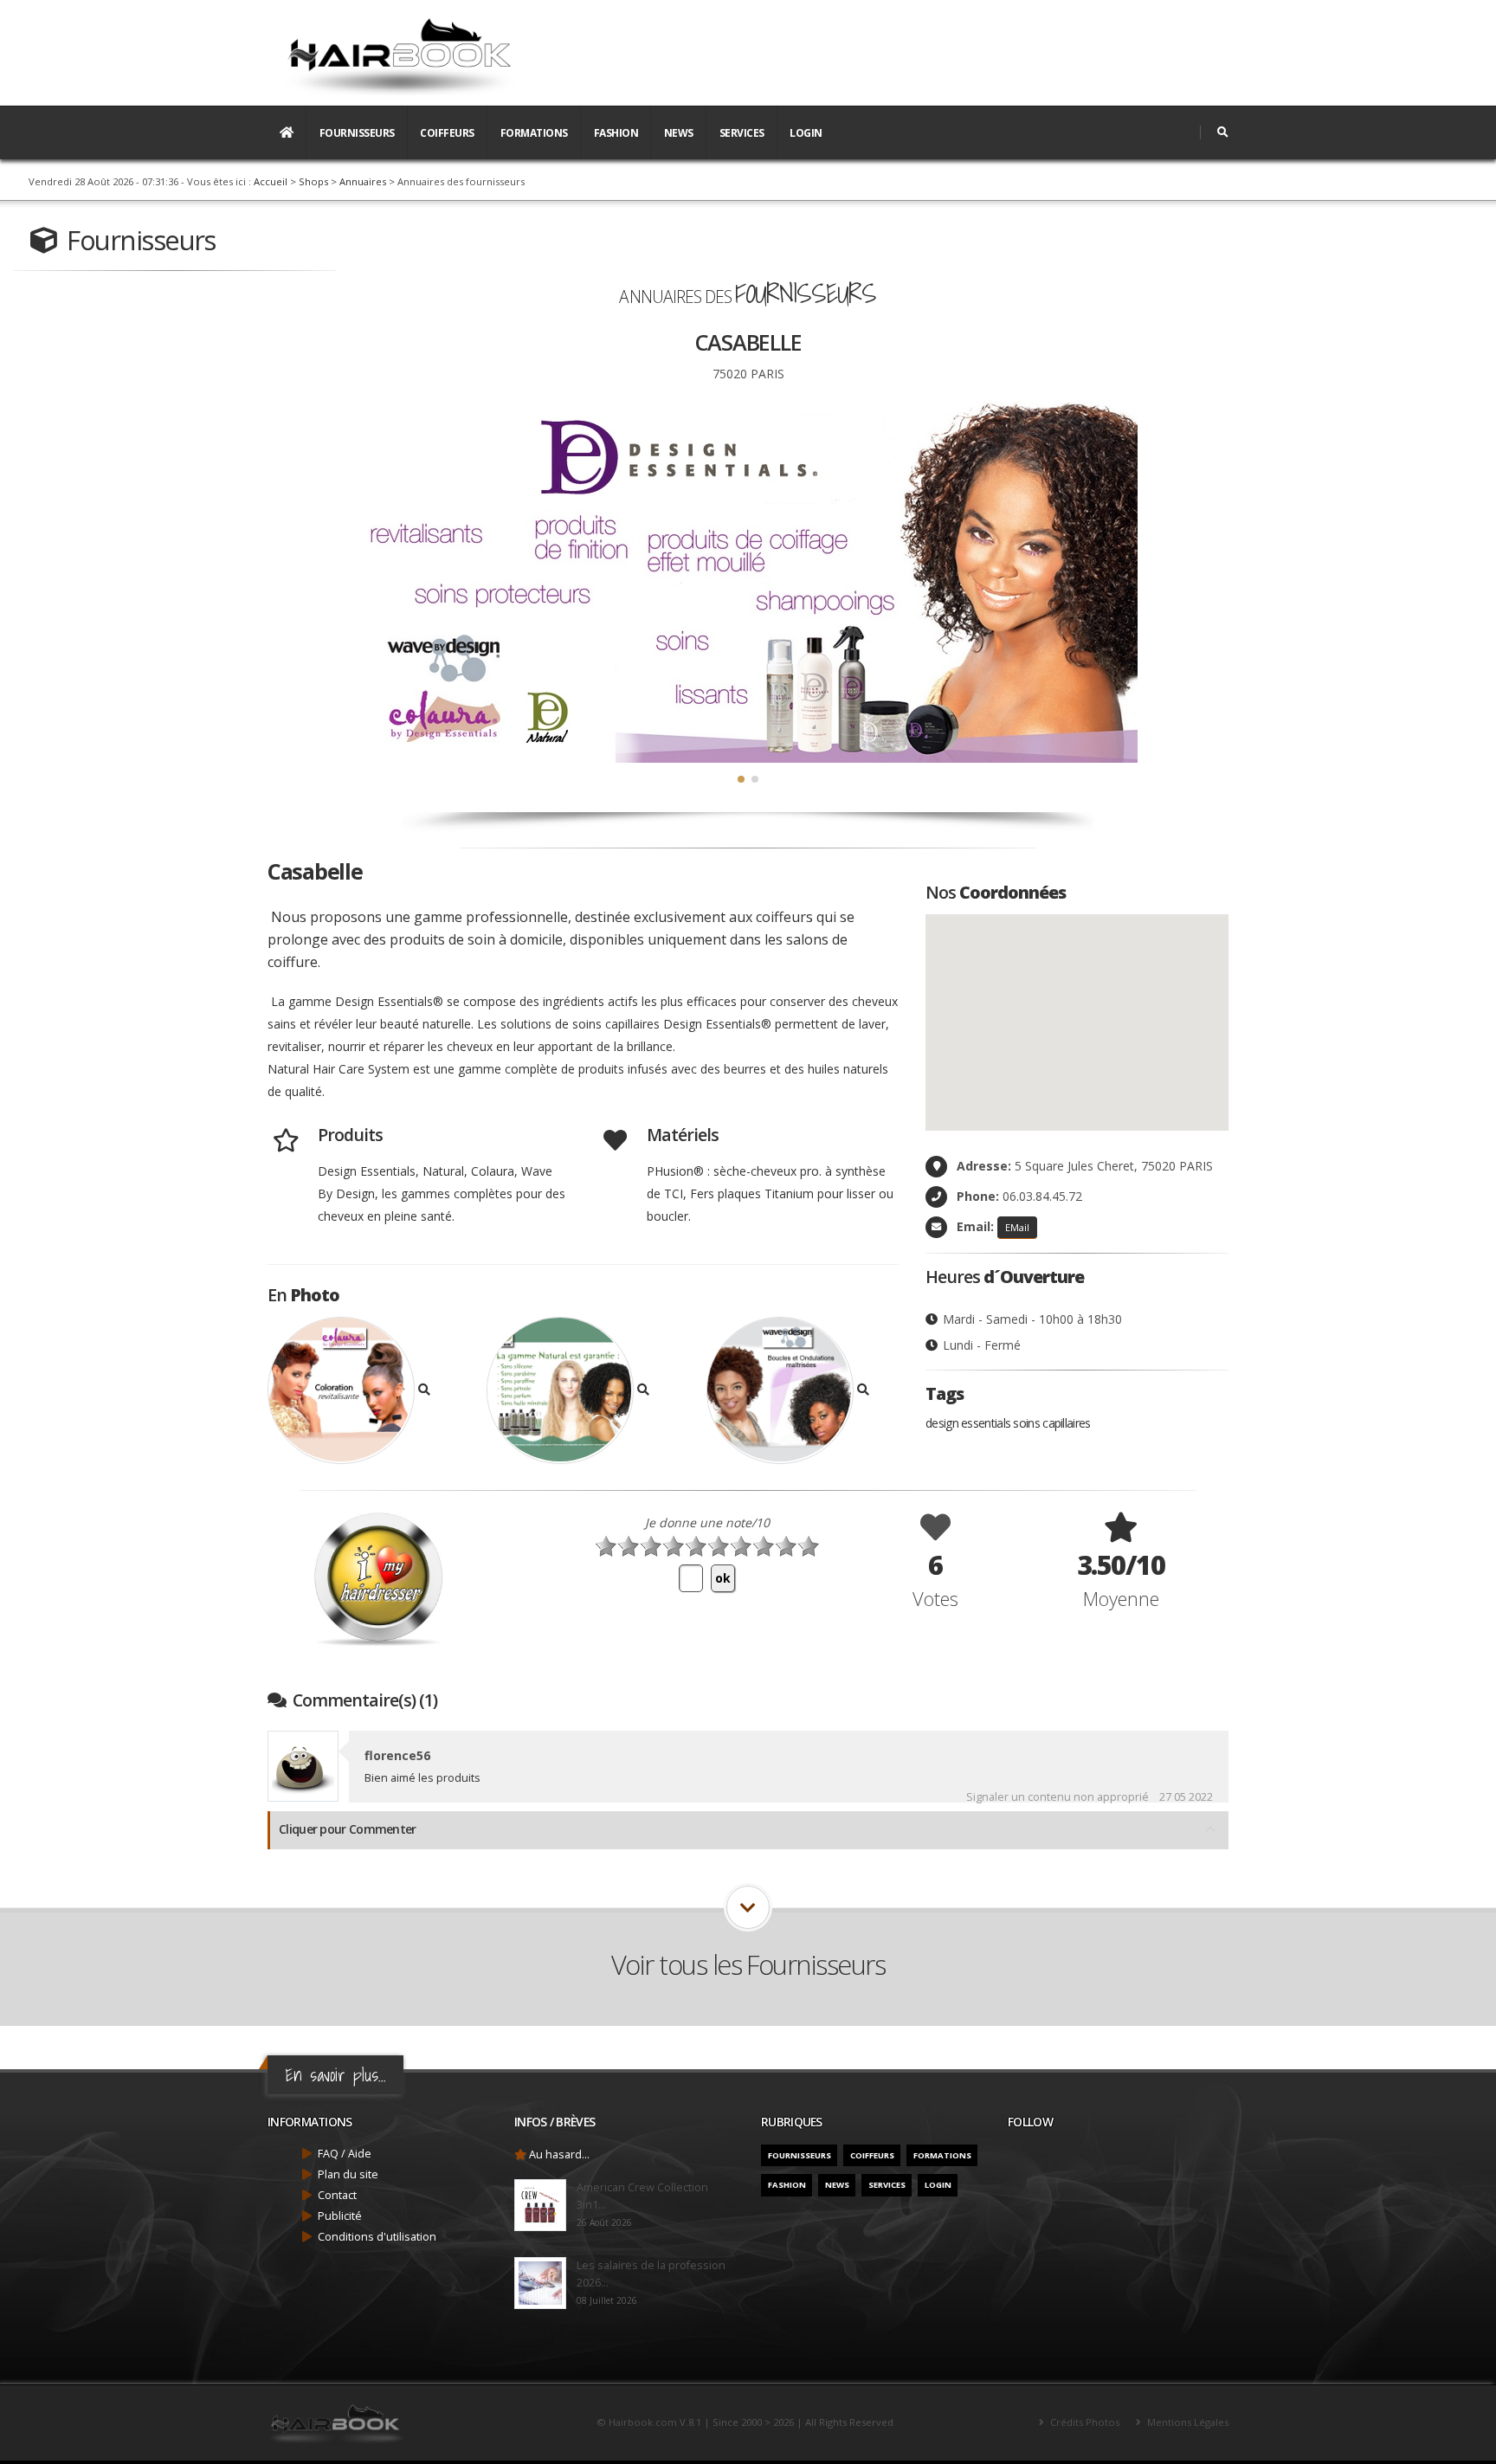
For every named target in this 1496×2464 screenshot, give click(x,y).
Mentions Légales (1186, 2422)
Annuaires (363, 181)
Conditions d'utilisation (377, 2237)
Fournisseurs (357, 133)
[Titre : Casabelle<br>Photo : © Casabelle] (351, 1392)
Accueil (271, 181)
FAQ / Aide (345, 2154)
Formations (534, 133)
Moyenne (1121, 1598)
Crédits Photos (1083, 2422)
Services (742, 133)
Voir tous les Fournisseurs (748, 1964)
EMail (1017, 1227)
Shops (313, 181)
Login (806, 133)
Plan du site (348, 2174)
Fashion (616, 133)
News (679, 133)
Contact (337, 2195)
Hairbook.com (643, 2422)
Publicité (340, 2216)
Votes (935, 1598)
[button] (741, 779)
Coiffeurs (447, 133)
